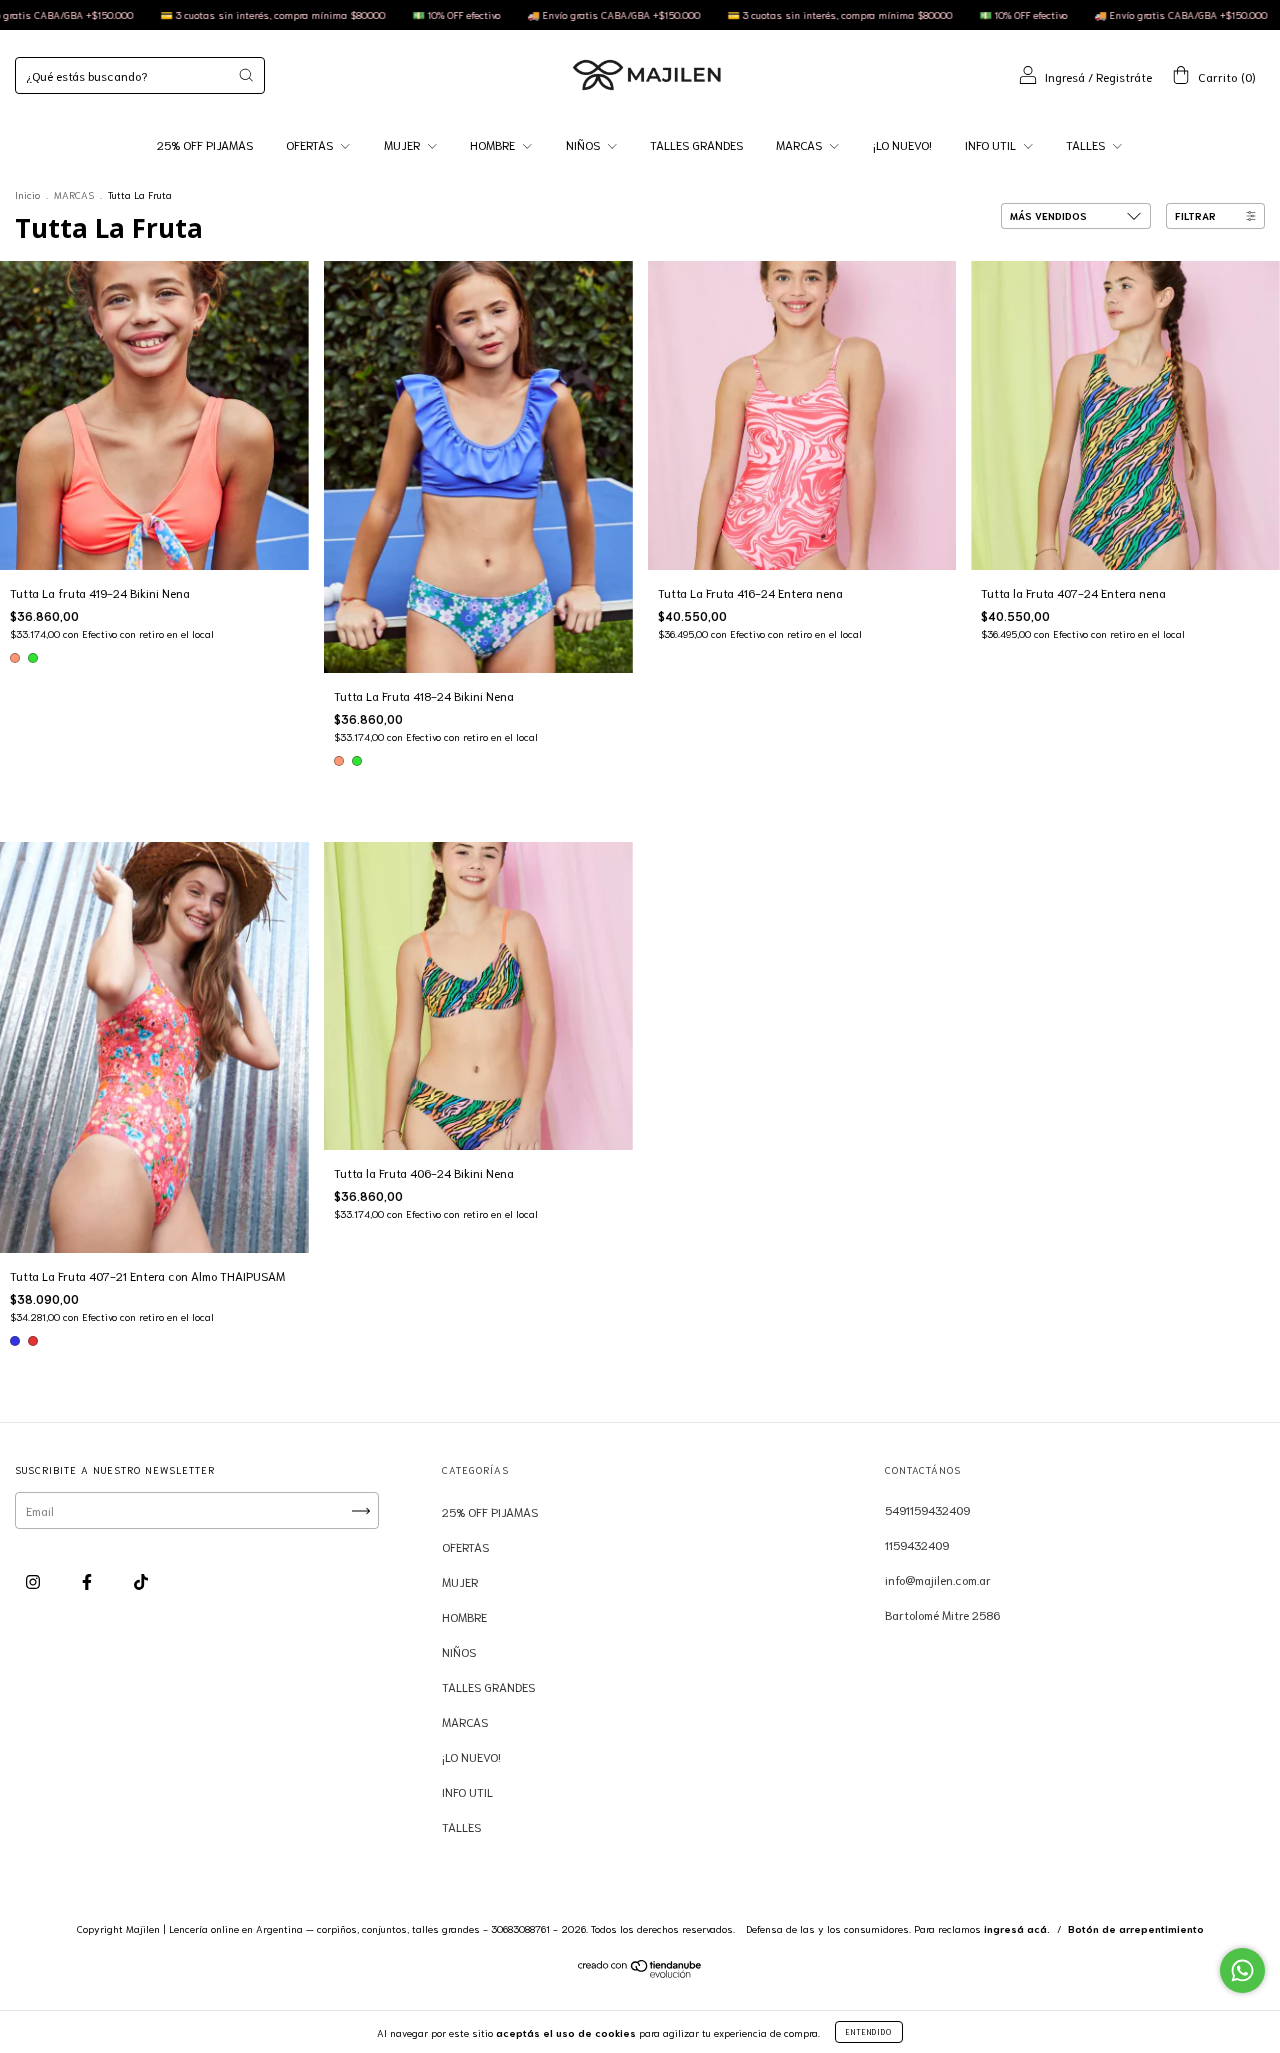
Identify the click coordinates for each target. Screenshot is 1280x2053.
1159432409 (917, 1544)
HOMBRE (494, 144)
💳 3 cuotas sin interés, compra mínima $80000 (171, 14)
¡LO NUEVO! (902, 144)
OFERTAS (311, 144)
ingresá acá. (1017, 1928)
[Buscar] (246, 75)
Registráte (1124, 76)
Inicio (27, 194)
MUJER (403, 144)
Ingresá (1065, 76)
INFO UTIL (992, 144)
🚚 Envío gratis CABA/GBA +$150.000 (512, 14)
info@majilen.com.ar (938, 1579)
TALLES (1087, 144)
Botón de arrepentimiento (1136, 1928)
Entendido (869, 2031)
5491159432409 (927, 1509)
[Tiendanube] (640, 1972)
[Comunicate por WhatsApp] (1242, 1970)
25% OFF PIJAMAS (205, 144)
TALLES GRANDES (696, 144)
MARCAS (800, 144)
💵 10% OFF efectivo (354, 14)
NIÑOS (584, 144)
